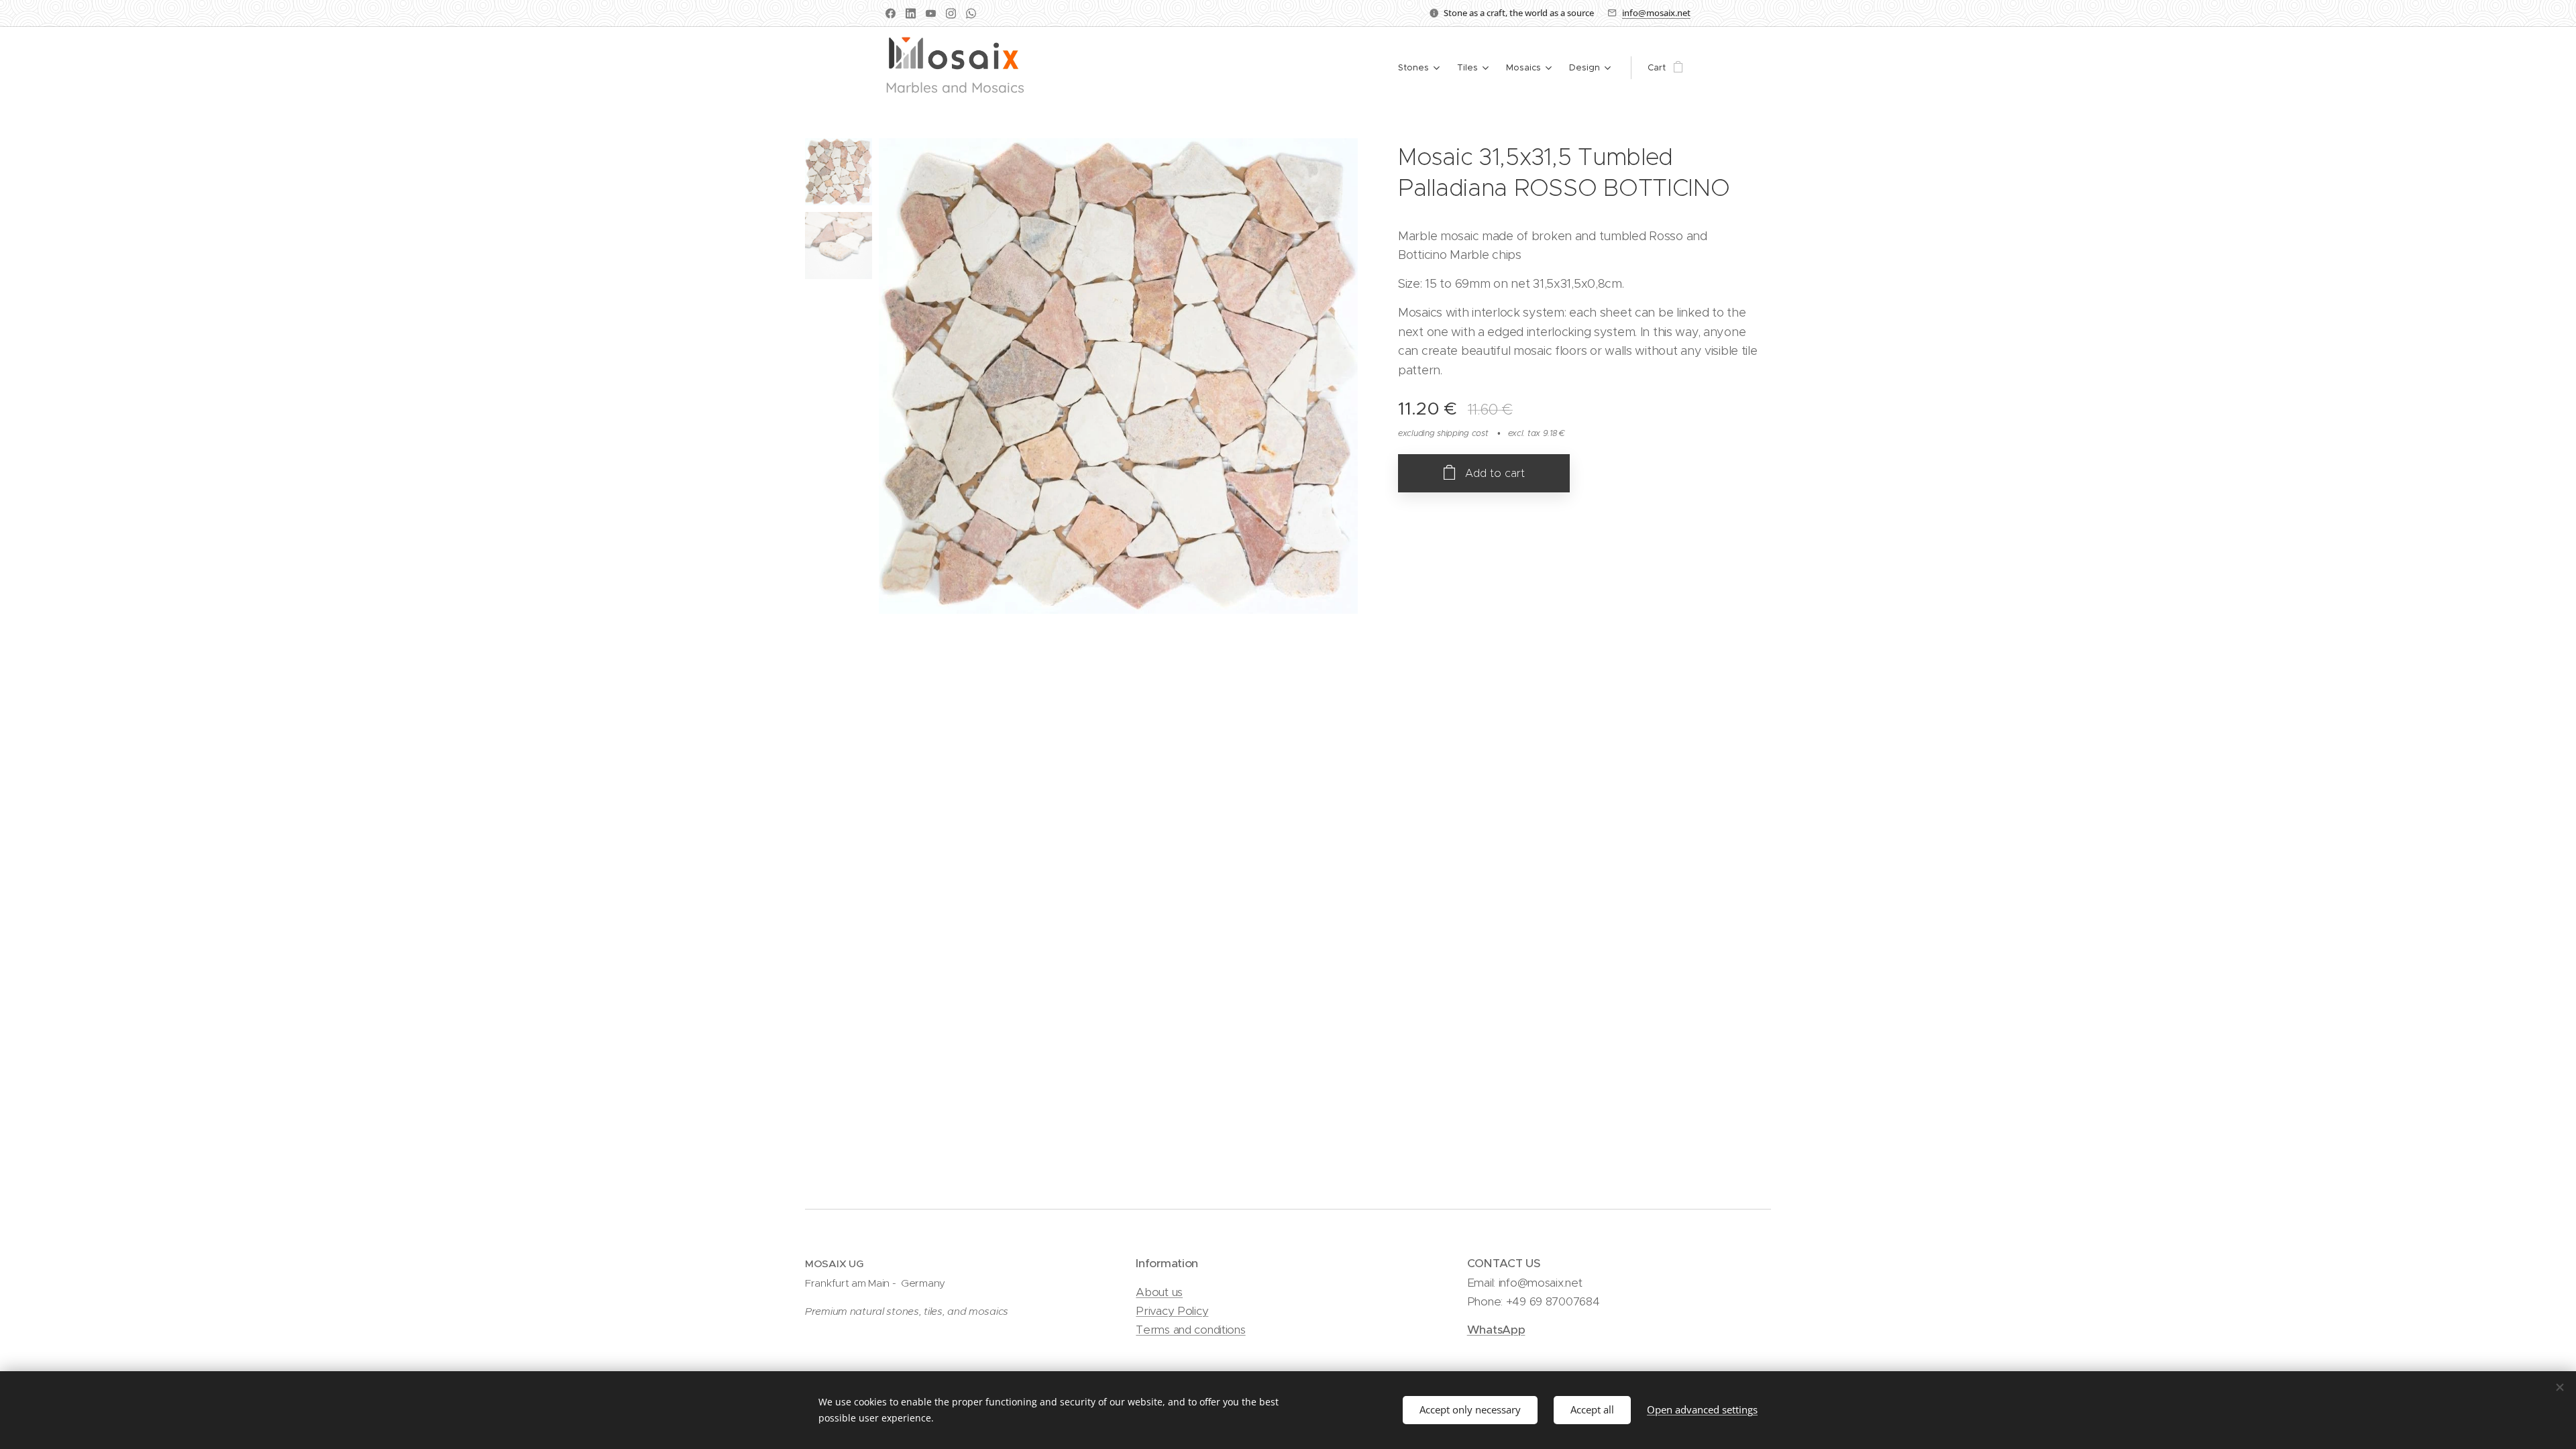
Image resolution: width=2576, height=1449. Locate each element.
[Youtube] (931, 13)
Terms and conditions (1190, 1330)
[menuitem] (1420, 68)
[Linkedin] (911, 13)
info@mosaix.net (1656, 13)
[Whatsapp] (971, 13)
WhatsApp (1496, 1330)
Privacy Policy (1172, 1311)
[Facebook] (891, 13)
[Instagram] (951, 13)
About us (1159, 1292)
